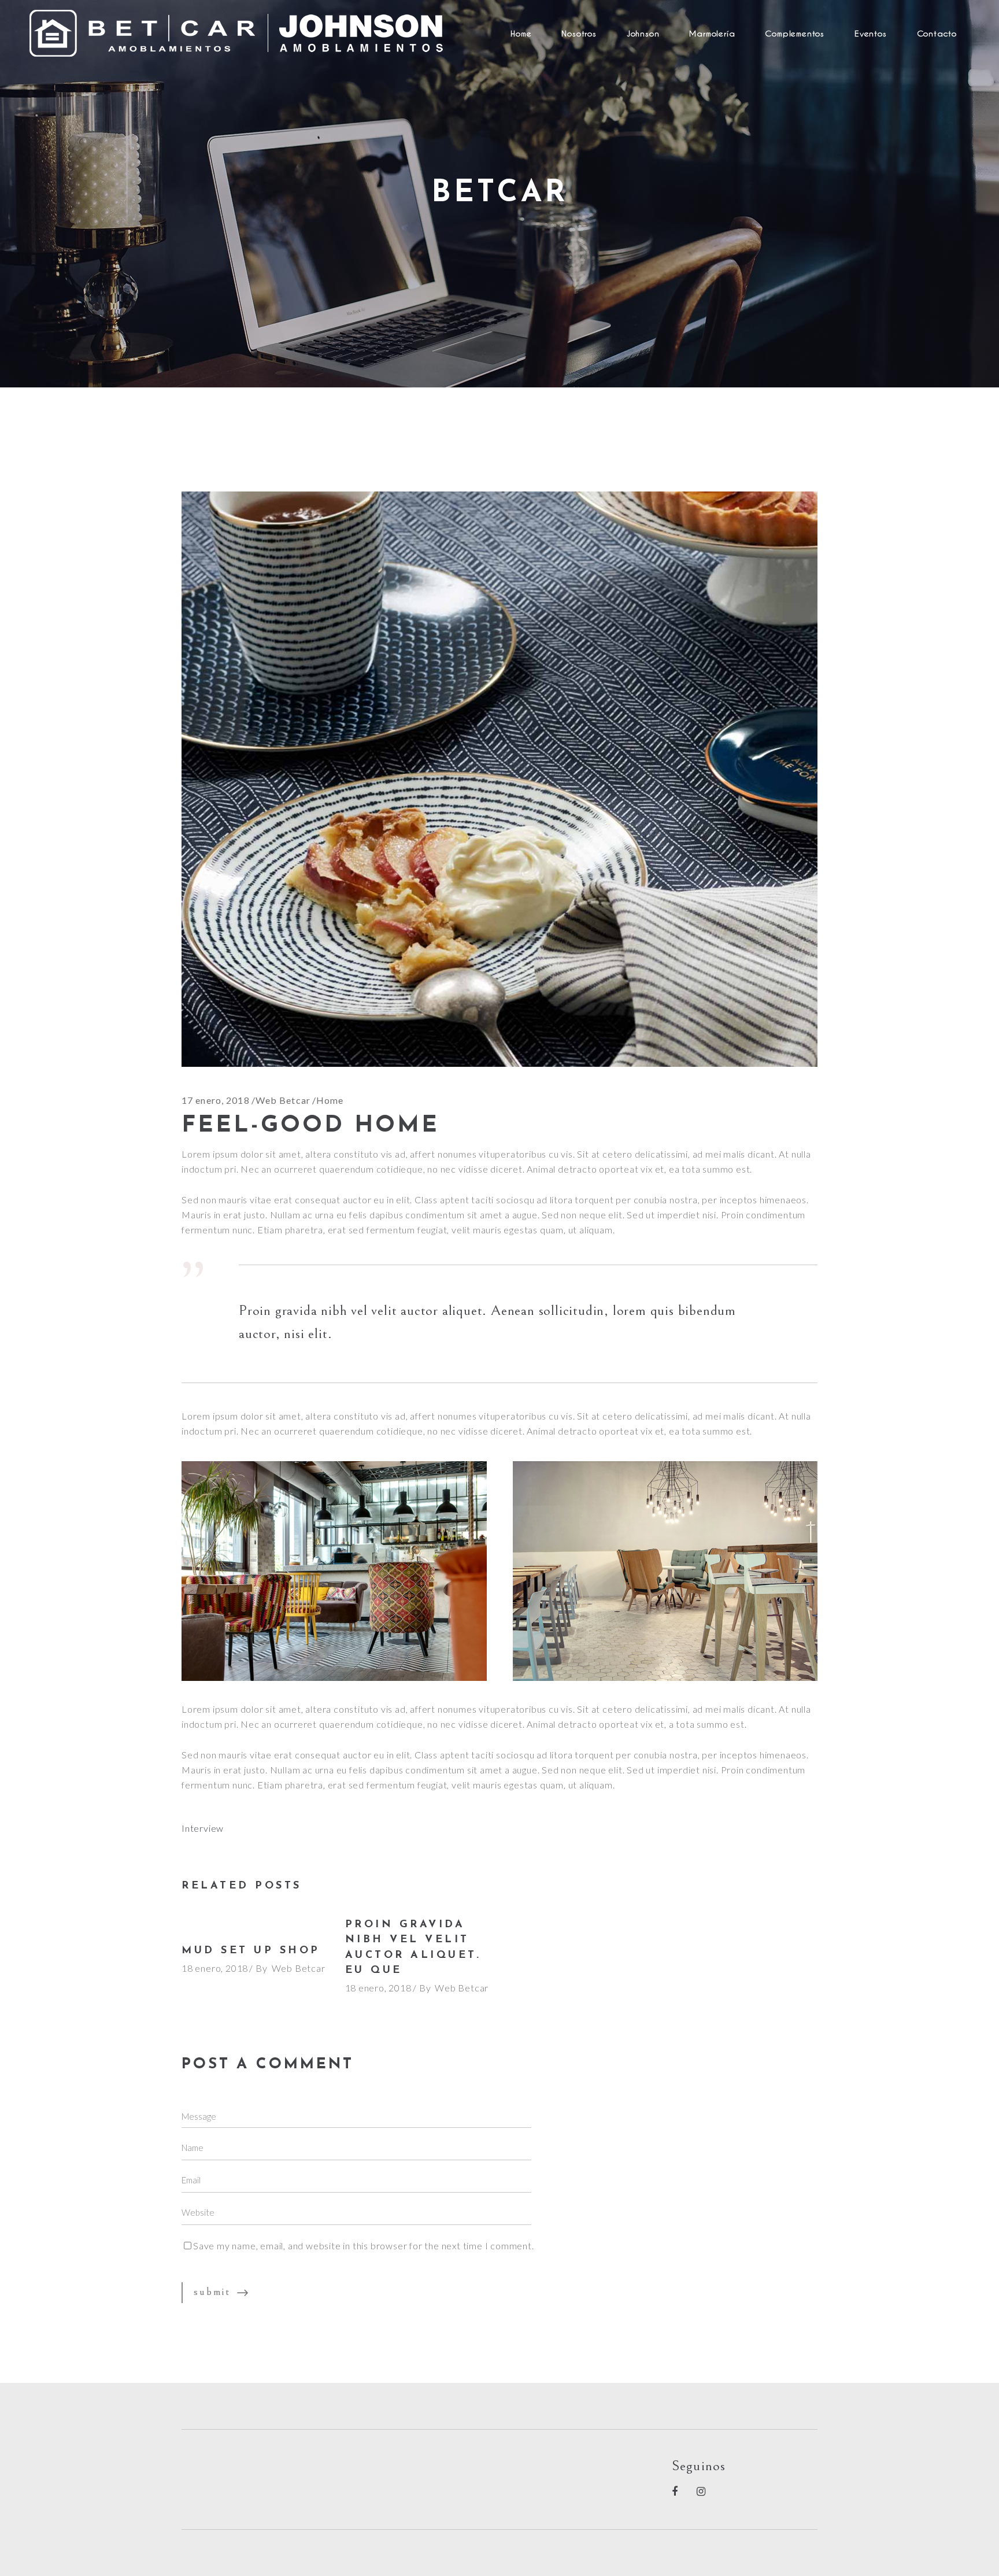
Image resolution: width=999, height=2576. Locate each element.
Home (330, 1100)
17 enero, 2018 (216, 1100)
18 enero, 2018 (215, 1968)
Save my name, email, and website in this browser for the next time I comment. (364, 2246)
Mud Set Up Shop (251, 1951)
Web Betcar (283, 1100)
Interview (203, 1828)
